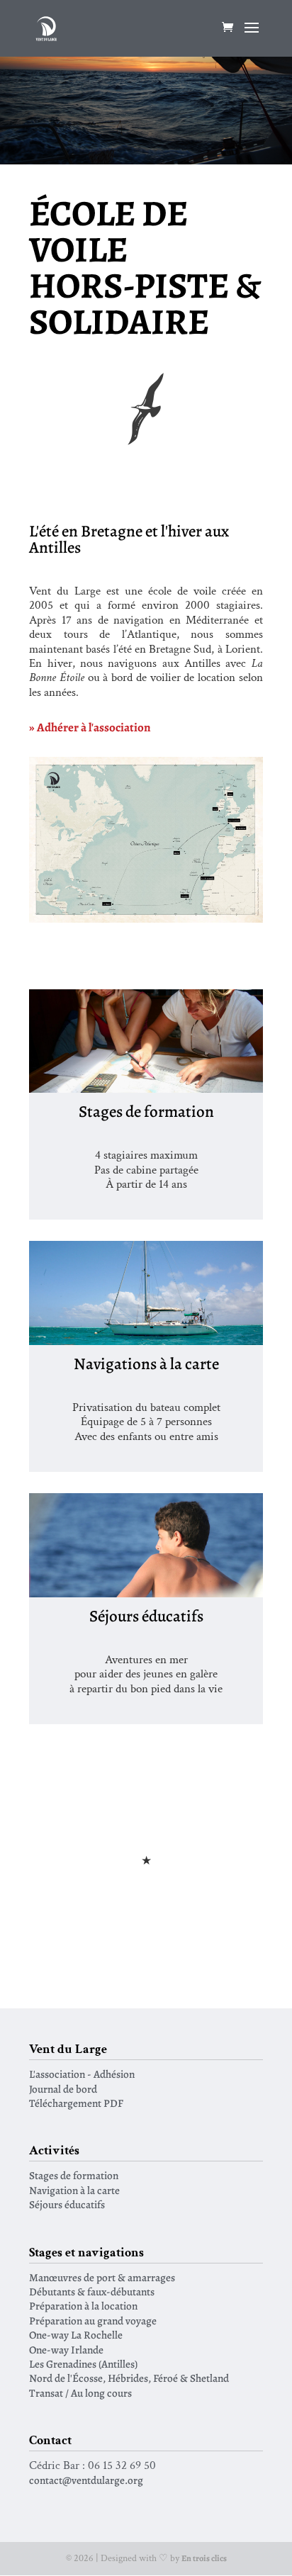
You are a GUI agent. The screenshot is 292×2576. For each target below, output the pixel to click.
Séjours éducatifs (67, 2204)
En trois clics (204, 2558)
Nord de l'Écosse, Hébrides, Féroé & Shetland (129, 2378)
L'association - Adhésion (82, 2074)
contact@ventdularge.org (86, 2480)
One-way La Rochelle (76, 2335)
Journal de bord (63, 2089)
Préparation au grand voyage (93, 2321)
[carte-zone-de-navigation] (146, 919)
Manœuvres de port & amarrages (102, 2277)
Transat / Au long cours (80, 2393)
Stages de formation (74, 2175)
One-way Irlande (66, 2350)
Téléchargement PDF (76, 2103)
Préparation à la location (83, 2306)
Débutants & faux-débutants (92, 2291)
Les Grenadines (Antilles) (83, 2364)
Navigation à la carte (74, 2190)
